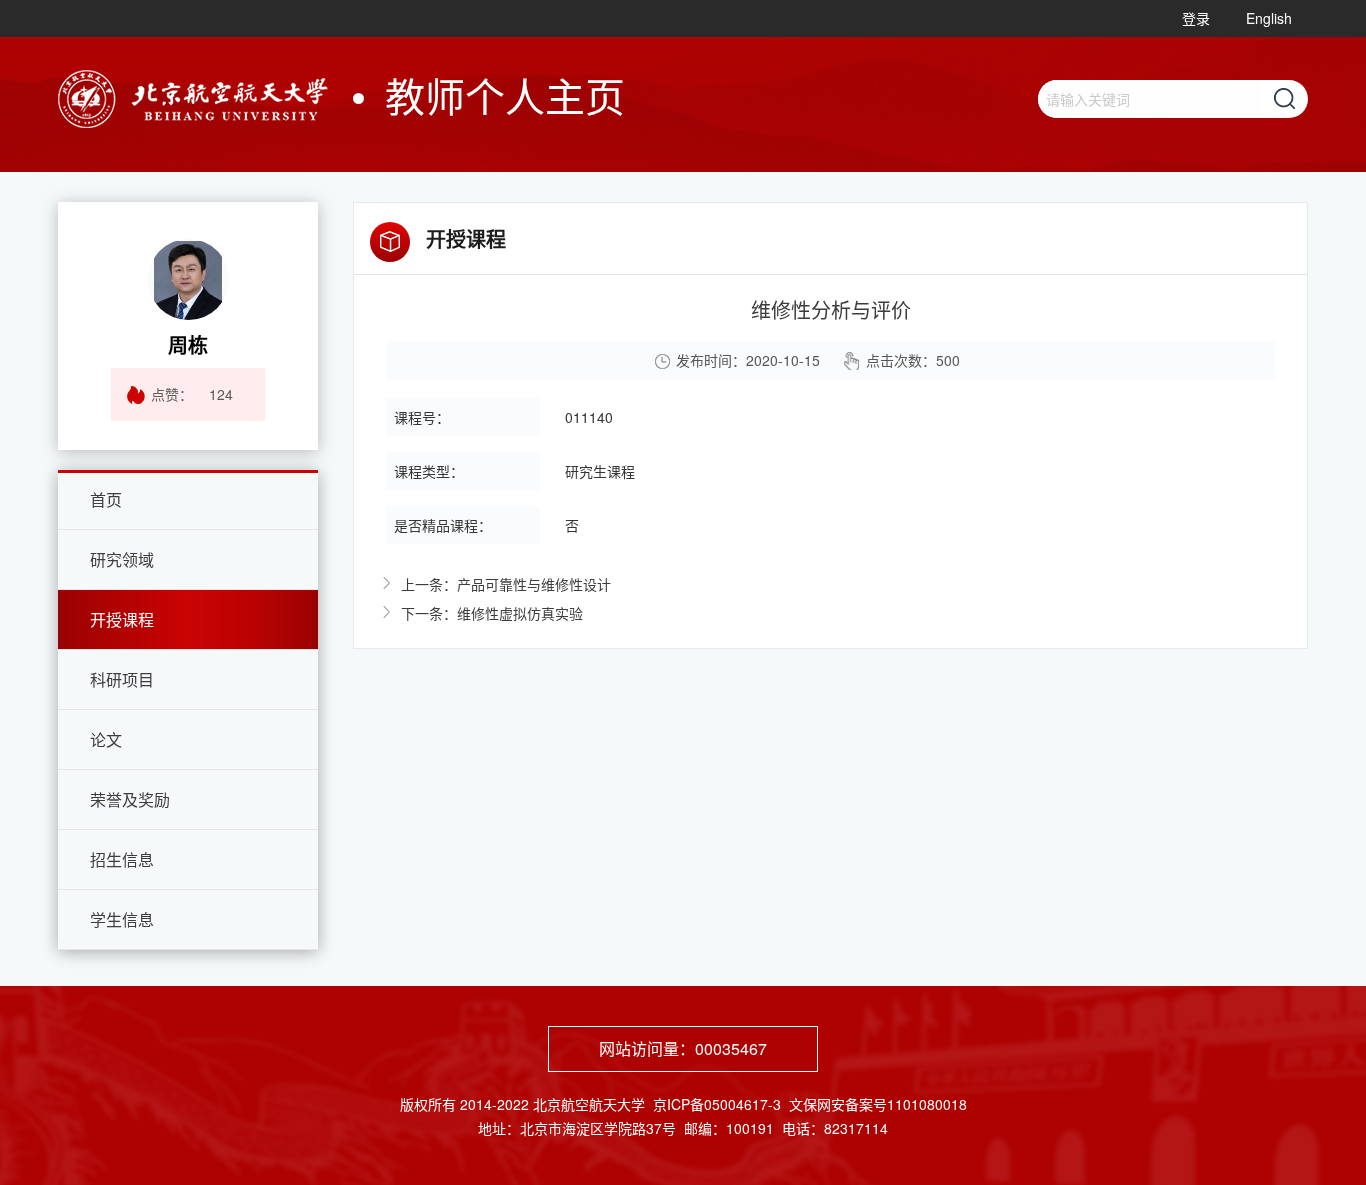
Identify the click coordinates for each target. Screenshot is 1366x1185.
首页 (106, 499)
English (1269, 18)
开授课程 (122, 619)
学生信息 (122, 919)
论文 (106, 739)
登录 (1196, 18)
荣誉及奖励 (130, 799)
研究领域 (122, 559)
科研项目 (122, 679)
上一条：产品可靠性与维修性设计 (506, 584)
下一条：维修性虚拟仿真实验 (492, 613)
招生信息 (122, 859)
